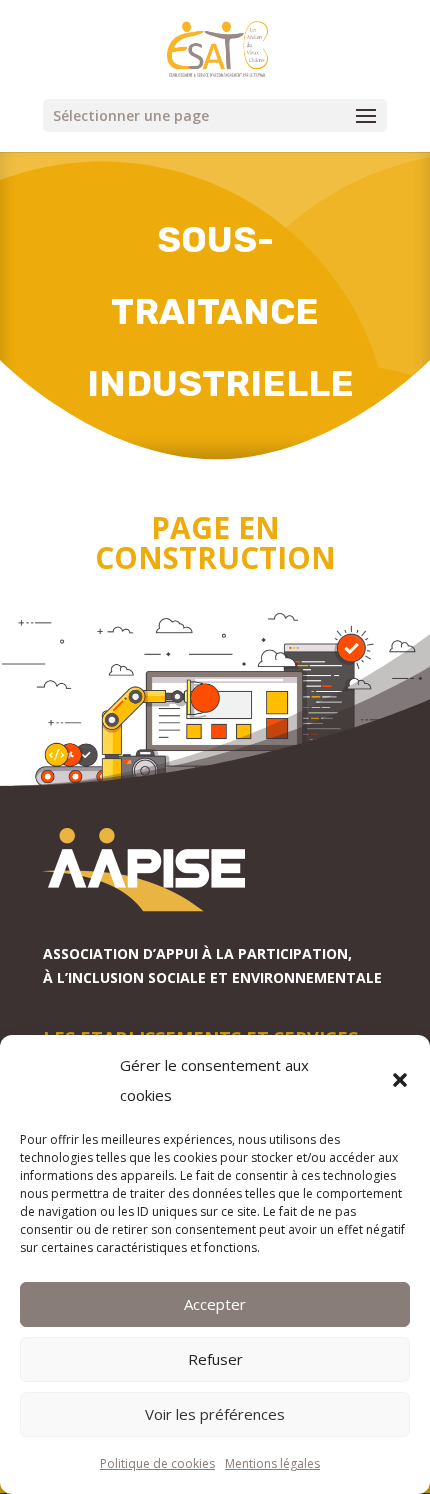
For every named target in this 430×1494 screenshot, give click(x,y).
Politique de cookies (157, 1463)
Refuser (215, 1359)
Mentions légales (272, 1463)
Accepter (215, 1304)
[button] (400, 1080)
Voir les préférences (215, 1414)
